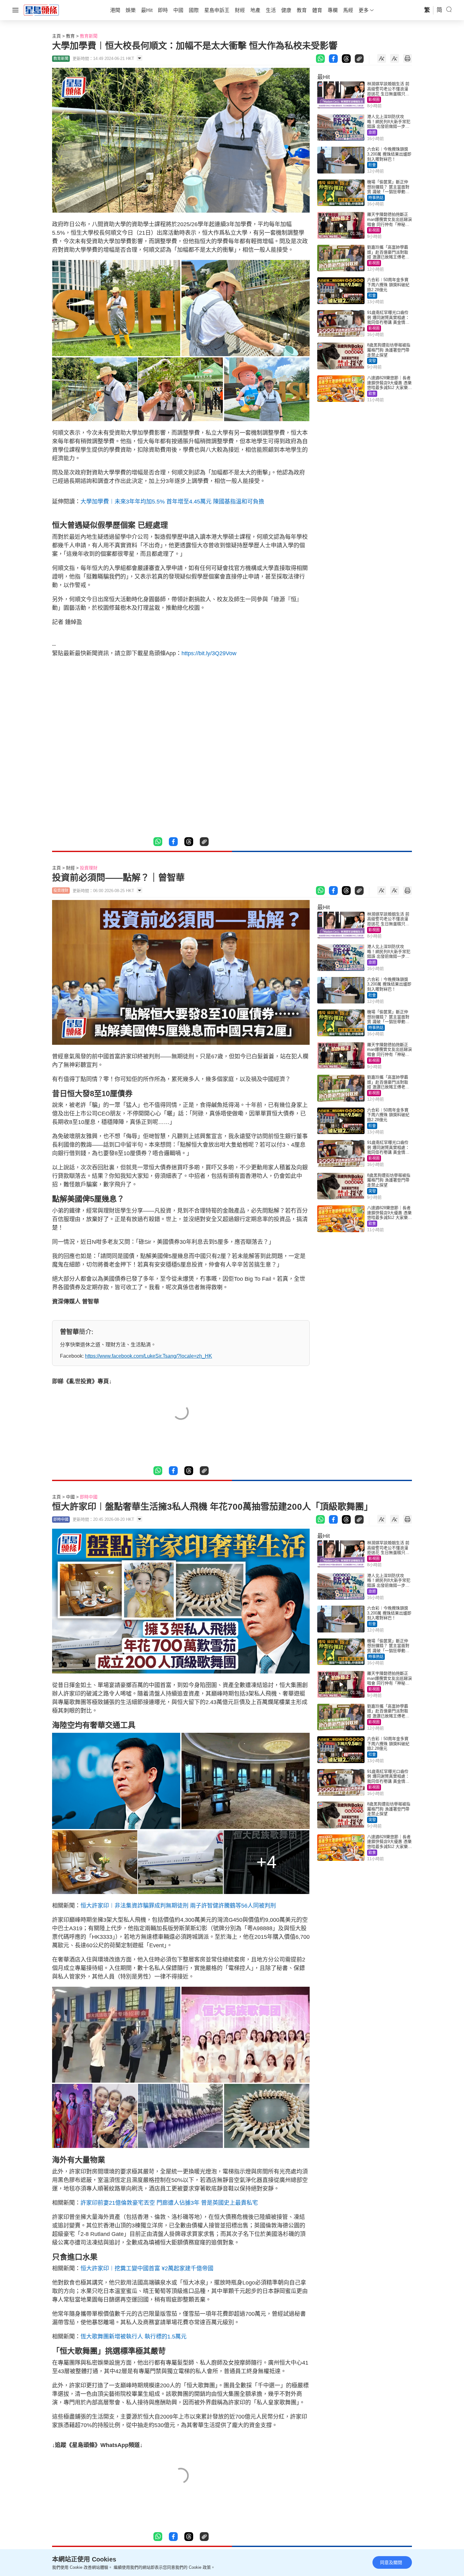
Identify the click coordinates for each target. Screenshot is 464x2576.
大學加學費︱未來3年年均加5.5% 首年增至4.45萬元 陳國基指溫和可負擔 (172, 502)
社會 (372, 165)
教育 (70, 36)
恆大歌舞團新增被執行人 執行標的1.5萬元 (134, 2337)
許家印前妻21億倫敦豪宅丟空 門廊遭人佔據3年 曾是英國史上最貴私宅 (169, 2203)
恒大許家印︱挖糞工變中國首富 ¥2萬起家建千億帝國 (147, 2268)
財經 (70, 868)
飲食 (372, 394)
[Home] (41, 10)
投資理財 (89, 868)
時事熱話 (376, 198)
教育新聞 (89, 36)
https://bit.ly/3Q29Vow (209, 653)
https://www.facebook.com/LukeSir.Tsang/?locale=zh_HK (149, 1356)
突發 (372, 361)
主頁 (57, 36)
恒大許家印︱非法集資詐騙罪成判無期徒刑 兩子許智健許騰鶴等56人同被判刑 (178, 1906)
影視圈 (374, 100)
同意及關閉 (391, 2562)
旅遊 (372, 132)
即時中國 (89, 1497)
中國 (70, 1497)
